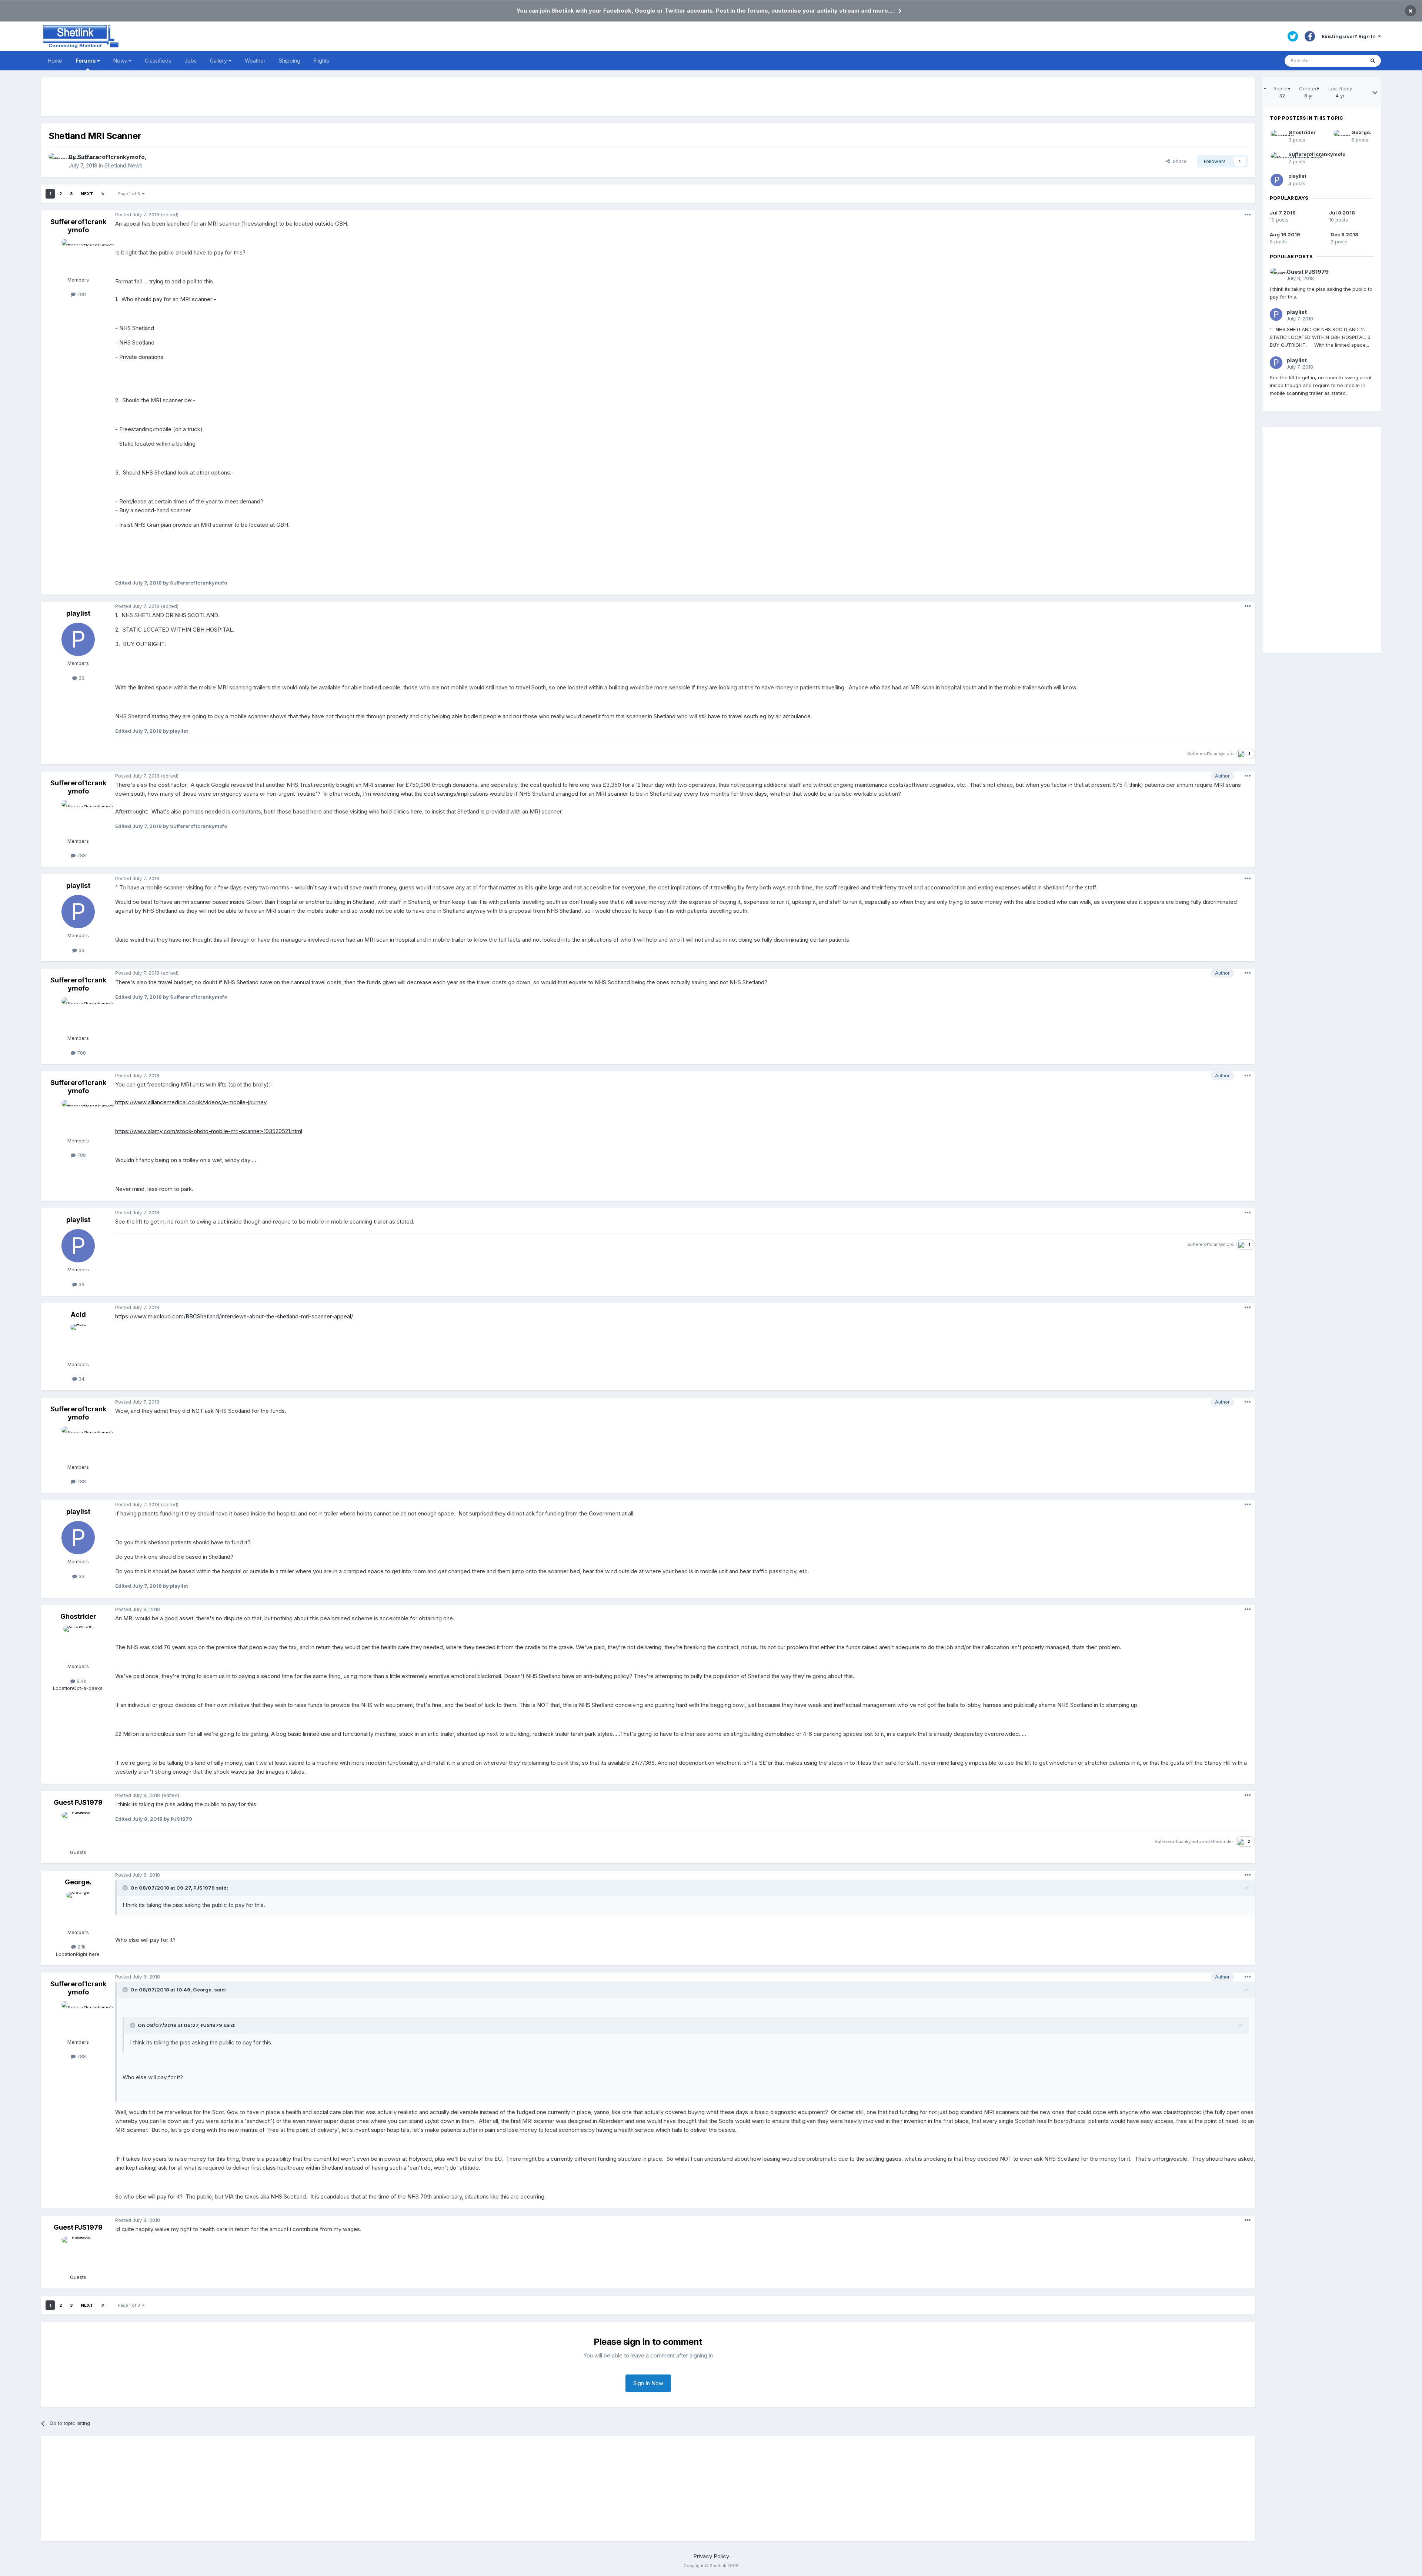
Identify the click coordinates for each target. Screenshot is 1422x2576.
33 (81, 678)
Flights (321, 61)
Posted (137, 214)
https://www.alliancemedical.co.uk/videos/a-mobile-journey (191, 1102)
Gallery (219, 61)
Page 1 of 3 (130, 194)
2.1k (81, 1947)
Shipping (290, 61)
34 (81, 1379)
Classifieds (158, 61)
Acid (78, 1314)
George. (78, 1882)
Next (87, 194)
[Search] (1373, 61)
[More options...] (1248, 215)
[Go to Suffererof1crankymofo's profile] (57, 161)
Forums (86, 61)
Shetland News (123, 165)
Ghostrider (78, 1616)
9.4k (81, 1681)
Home (55, 61)
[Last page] (103, 194)
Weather (255, 61)
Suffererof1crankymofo (111, 157)
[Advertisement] (648, 97)
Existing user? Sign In (1350, 36)
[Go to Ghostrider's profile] (78, 1643)
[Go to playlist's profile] (78, 639)
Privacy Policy (711, 2556)
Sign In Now (648, 2383)
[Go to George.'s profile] (78, 1908)
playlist (78, 613)
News (121, 61)
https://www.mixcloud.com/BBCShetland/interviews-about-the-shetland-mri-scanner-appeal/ (234, 1316)
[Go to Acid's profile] (78, 1341)
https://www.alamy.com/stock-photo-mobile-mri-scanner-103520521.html (209, 1131)
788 (81, 294)
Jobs (191, 61)
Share (1178, 161)
